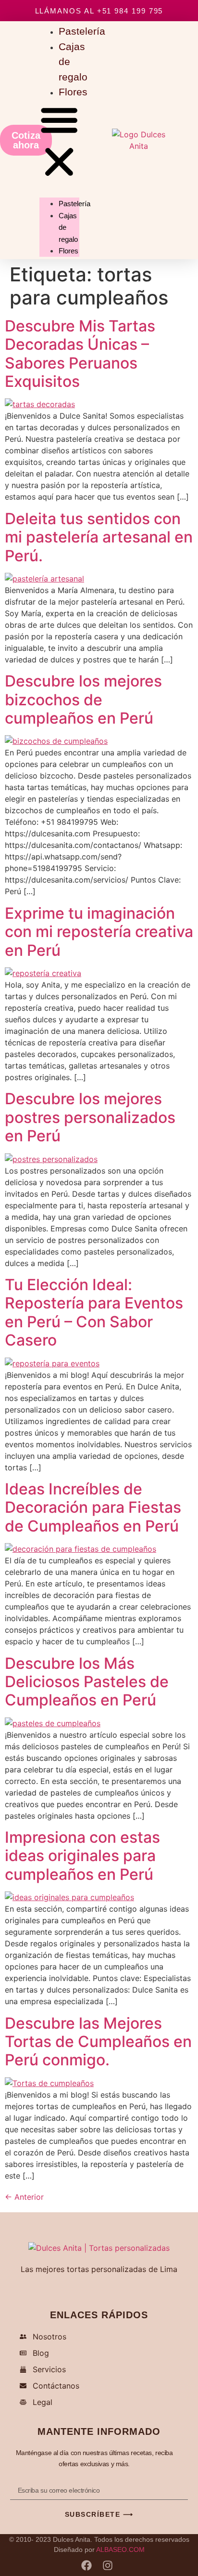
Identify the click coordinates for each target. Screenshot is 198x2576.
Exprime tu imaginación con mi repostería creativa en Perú (99, 932)
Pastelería (74, 204)
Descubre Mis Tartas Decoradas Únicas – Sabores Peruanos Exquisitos (80, 354)
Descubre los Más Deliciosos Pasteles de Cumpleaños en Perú (87, 1682)
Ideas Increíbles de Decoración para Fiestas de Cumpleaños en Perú (93, 1507)
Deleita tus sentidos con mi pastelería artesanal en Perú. (99, 537)
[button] (59, 142)
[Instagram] (108, 2565)
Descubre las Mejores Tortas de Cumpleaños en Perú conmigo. (98, 2042)
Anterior (24, 2197)
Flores (73, 92)
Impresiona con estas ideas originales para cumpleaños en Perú (82, 1856)
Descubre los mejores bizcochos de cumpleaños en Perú (83, 700)
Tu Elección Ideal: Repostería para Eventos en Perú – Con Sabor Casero (94, 1312)
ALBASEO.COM (120, 2550)
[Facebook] (87, 2565)
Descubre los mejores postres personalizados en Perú (90, 1117)
